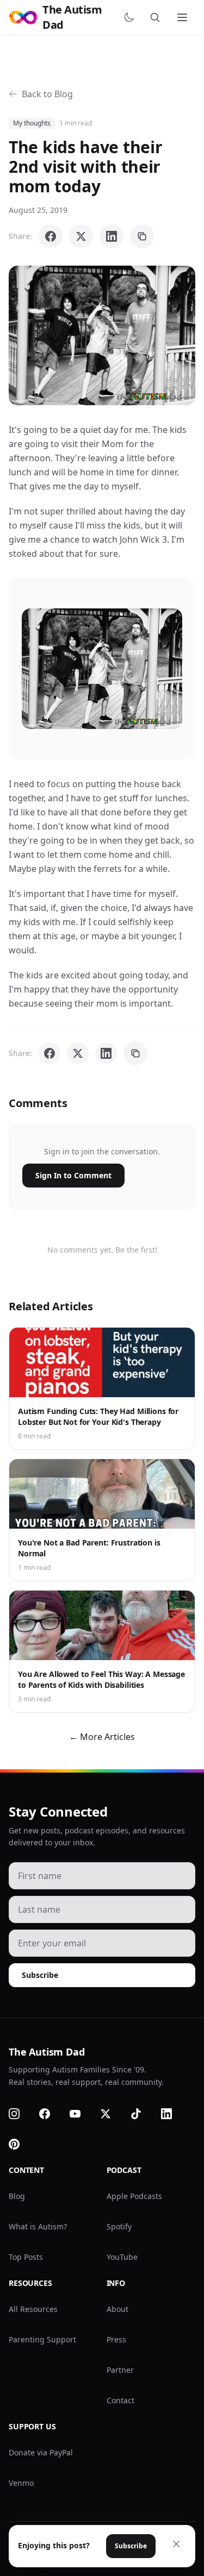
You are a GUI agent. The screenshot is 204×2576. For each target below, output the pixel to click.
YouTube (122, 2257)
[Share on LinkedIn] (112, 236)
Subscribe (40, 1975)
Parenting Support (42, 2339)
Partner (120, 2370)
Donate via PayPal (41, 2452)
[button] (102, 335)
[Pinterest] (21, 2144)
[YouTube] (82, 2114)
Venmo (21, 2483)
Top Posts (26, 2257)
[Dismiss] (176, 2544)
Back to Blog (47, 94)
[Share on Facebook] (51, 236)
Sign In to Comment (73, 1175)
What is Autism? (38, 2226)
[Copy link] (142, 236)
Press (116, 2339)
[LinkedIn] (173, 2114)
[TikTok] (143, 2114)
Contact (120, 2400)
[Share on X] (81, 236)
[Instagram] (21, 2114)
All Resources (33, 2309)
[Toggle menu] (183, 17)
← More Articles (102, 1737)
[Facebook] (51, 2114)
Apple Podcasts (134, 2196)
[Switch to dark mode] (131, 17)
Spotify (119, 2226)
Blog (17, 2196)
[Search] (157, 17)
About (118, 2309)
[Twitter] (112, 2114)
